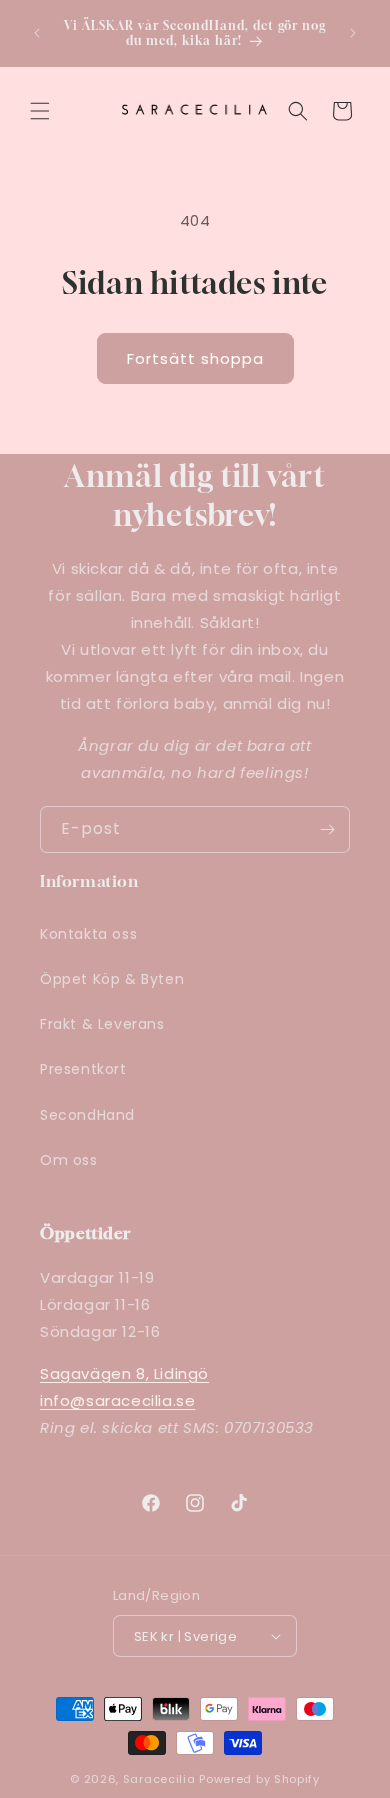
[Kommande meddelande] (353, 33)
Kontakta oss (88, 934)
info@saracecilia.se (117, 1400)
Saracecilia (159, 1779)
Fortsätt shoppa (195, 358)
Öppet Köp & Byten (112, 979)
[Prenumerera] (327, 829)
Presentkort (83, 1069)
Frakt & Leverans (102, 1024)
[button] (40, 111)
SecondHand (87, 1115)
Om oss (69, 1160)
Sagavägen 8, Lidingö (124, 1373)
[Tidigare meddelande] (37, 33)
